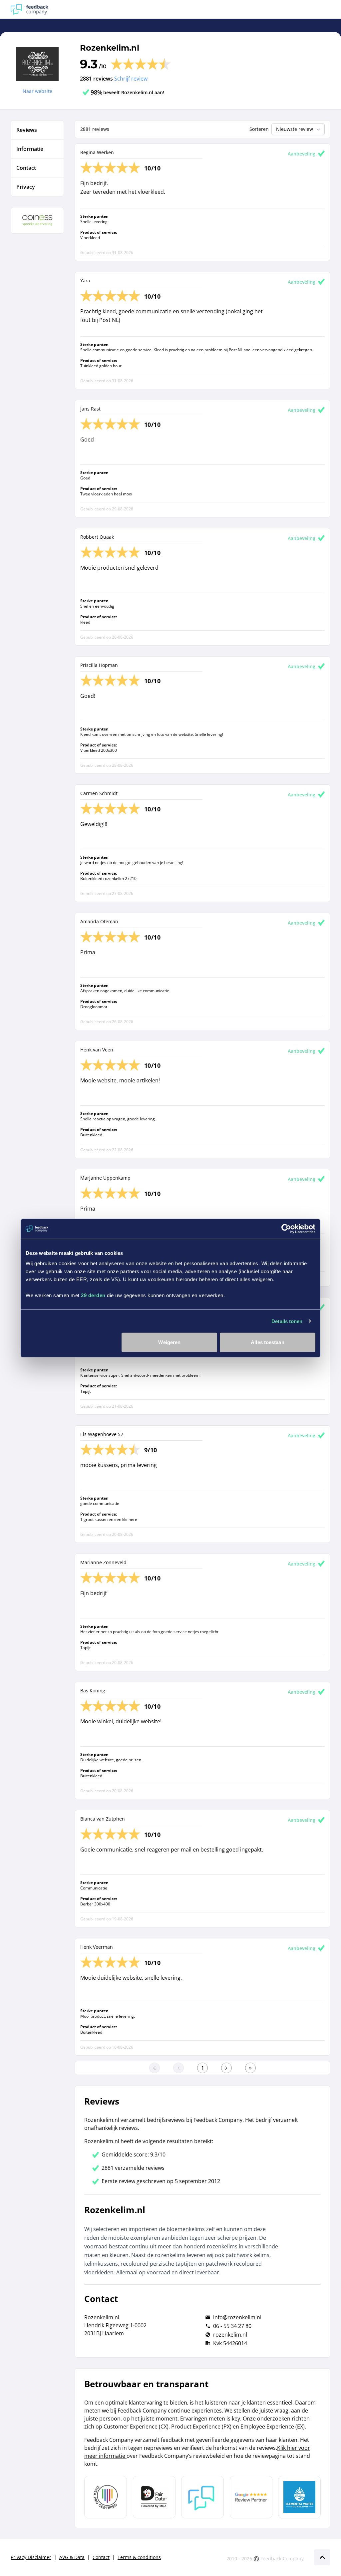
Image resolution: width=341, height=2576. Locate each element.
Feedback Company (282, 2559)
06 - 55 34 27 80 (232, 2326)
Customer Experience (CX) (136, 2427)
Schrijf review (131, 79)
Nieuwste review (295, 129)
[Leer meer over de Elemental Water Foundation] (299, 2497)
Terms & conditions (139, 2557)
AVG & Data (72, 2557)
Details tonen (287, 1321)
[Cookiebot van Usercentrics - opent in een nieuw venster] (286, 1229)
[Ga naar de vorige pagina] (178, 2068)
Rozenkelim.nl (110, 48)
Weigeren (169, 1342)
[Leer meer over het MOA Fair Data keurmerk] (154, 2497)
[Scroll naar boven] (322, 2557)
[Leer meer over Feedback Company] (202, 2497)
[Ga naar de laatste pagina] (250, 2068)
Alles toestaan (267, 1342)
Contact (101, 2557)
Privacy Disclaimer (31, 2557)
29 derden (93, 1295)
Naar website (37, 91)
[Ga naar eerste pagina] (155, 2068)
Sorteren (259, 129)
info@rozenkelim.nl (237, 2317)
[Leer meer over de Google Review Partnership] (251, 2497)
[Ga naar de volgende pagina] (226, 2068)
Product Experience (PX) (201, 2427)
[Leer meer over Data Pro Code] (106, 2497)
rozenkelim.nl (230, 2335)
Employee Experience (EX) (273, 2427)
